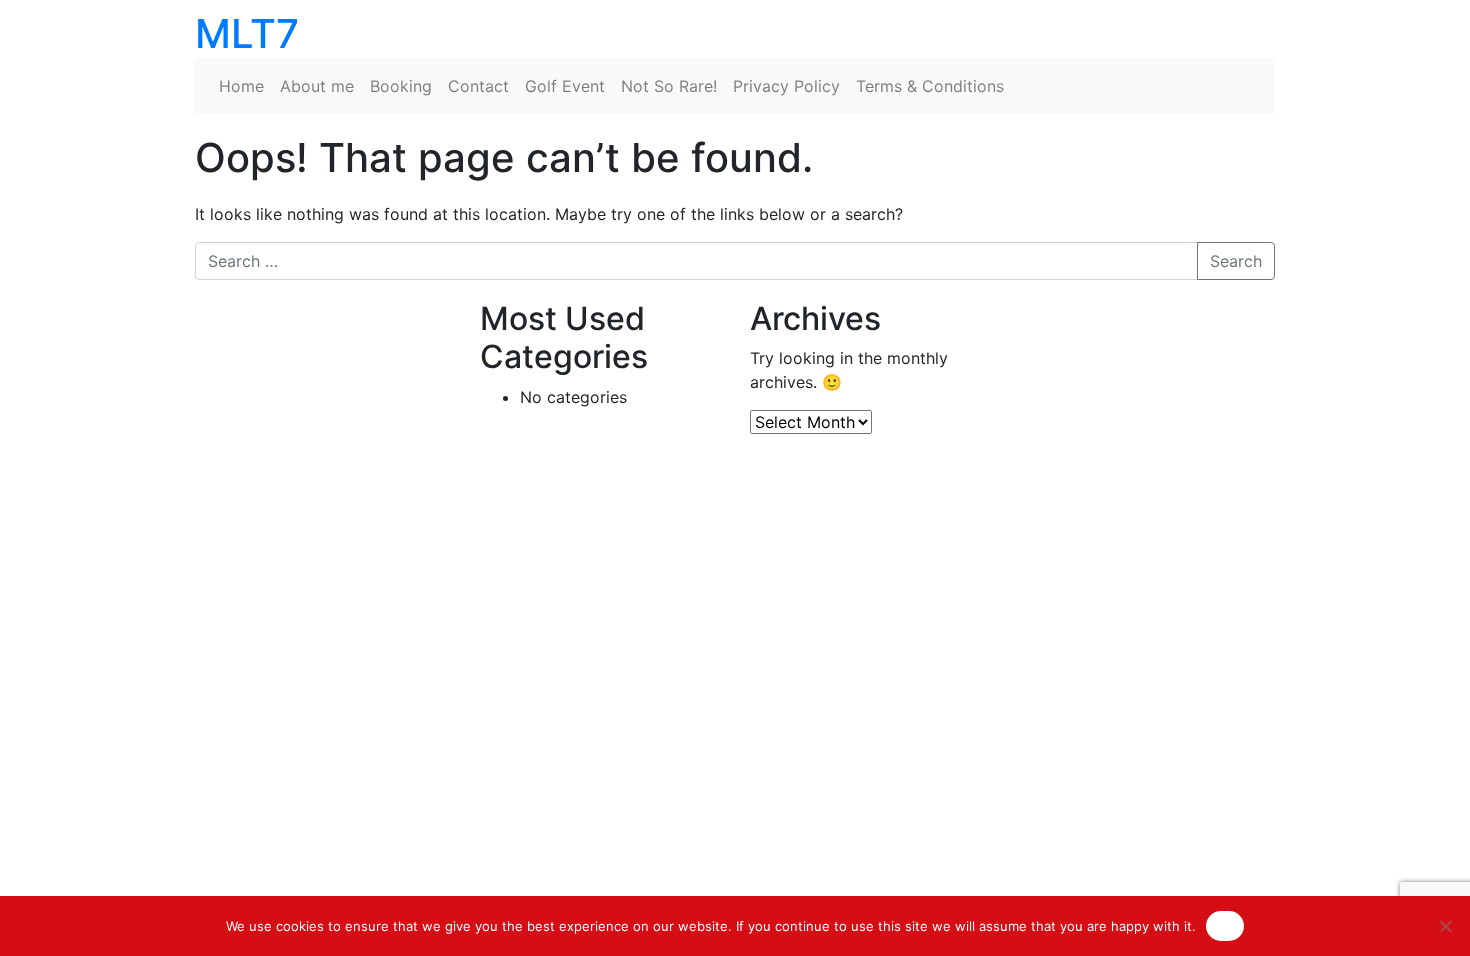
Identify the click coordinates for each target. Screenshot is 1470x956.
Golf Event (565, 86)
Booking (401, 86)
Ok (1225, 925)
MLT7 (247, 33)
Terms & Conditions (930, 86)
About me (317, 86)
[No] (1445, 926)
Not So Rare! (669, 86)
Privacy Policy (786, 86)
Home (241, 86)
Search (1236, 261)
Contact (478, 86)
